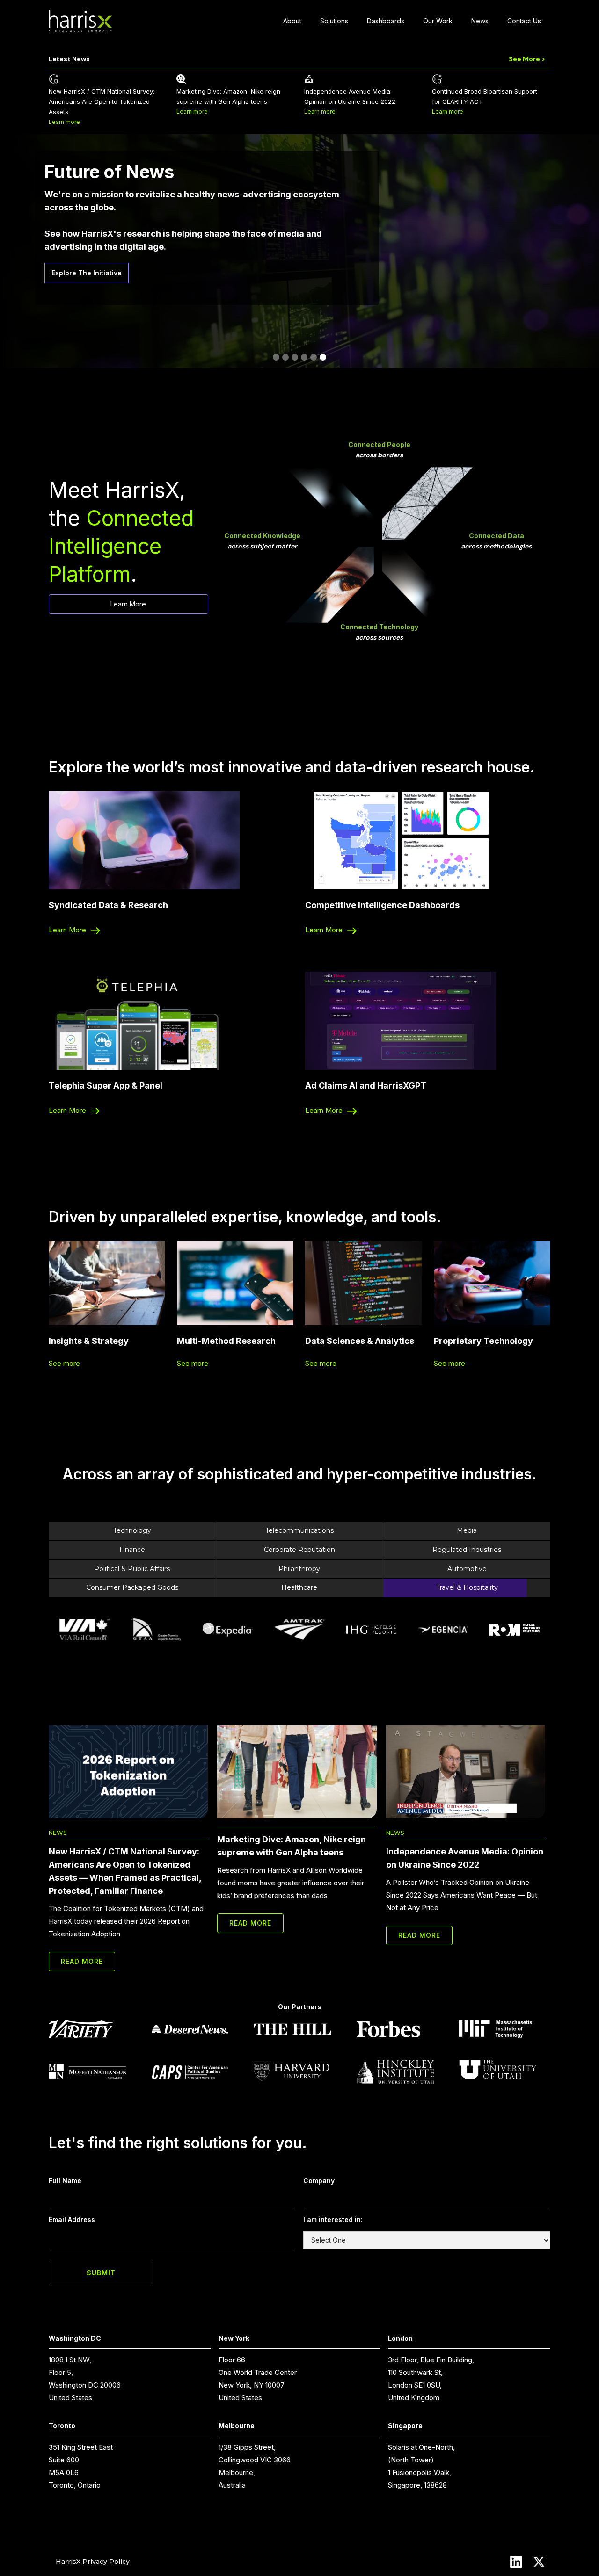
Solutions (334, 21)
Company (319, 2181)
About (292, 21)
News (480, 21)
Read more (82, 1961)
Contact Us (524, 21)
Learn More (128, 604)
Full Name (65, 2181)
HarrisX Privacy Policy (93, 2562)
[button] (276, 357)
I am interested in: (333, 2219)
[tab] (188, 1531)
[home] (80, 21)
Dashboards (386, 21)
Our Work (438, 21)
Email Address (72, 2219)
